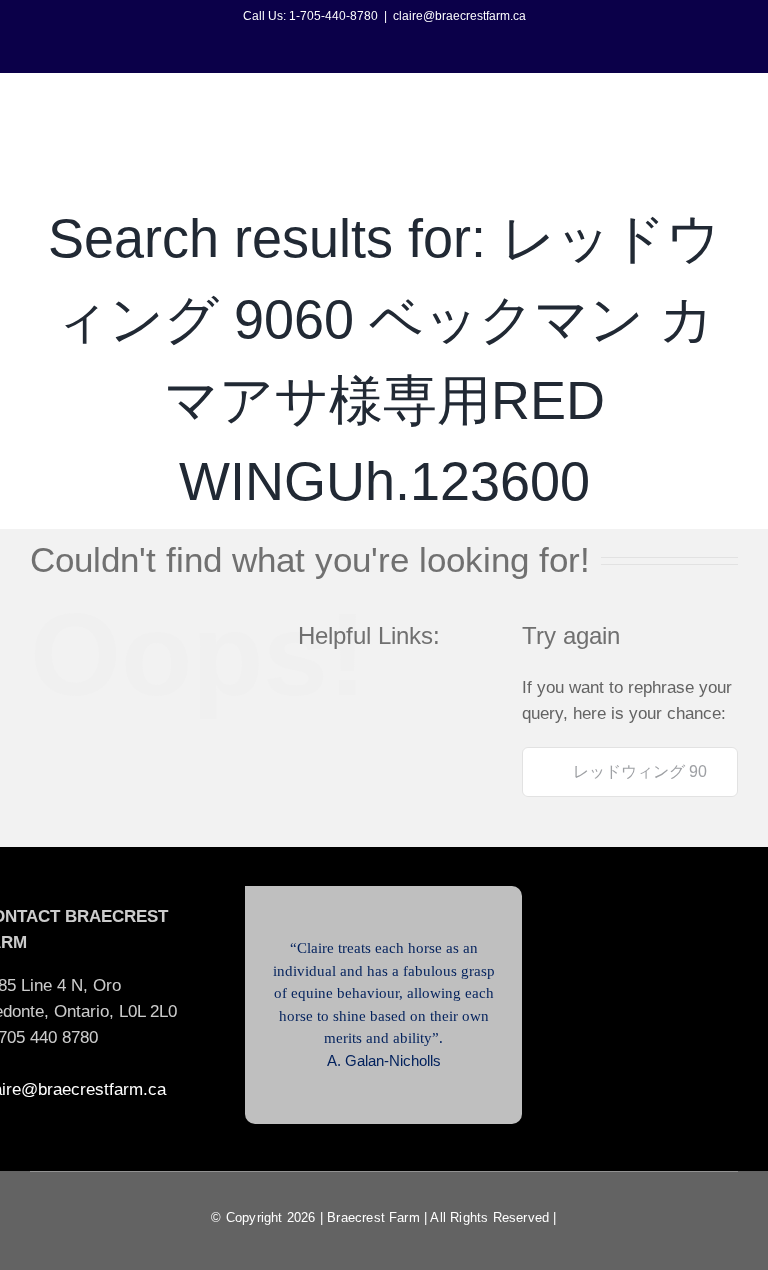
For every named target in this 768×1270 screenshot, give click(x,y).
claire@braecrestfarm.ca (459, 16)
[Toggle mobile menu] (730, 110)
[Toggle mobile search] (694, 110)
